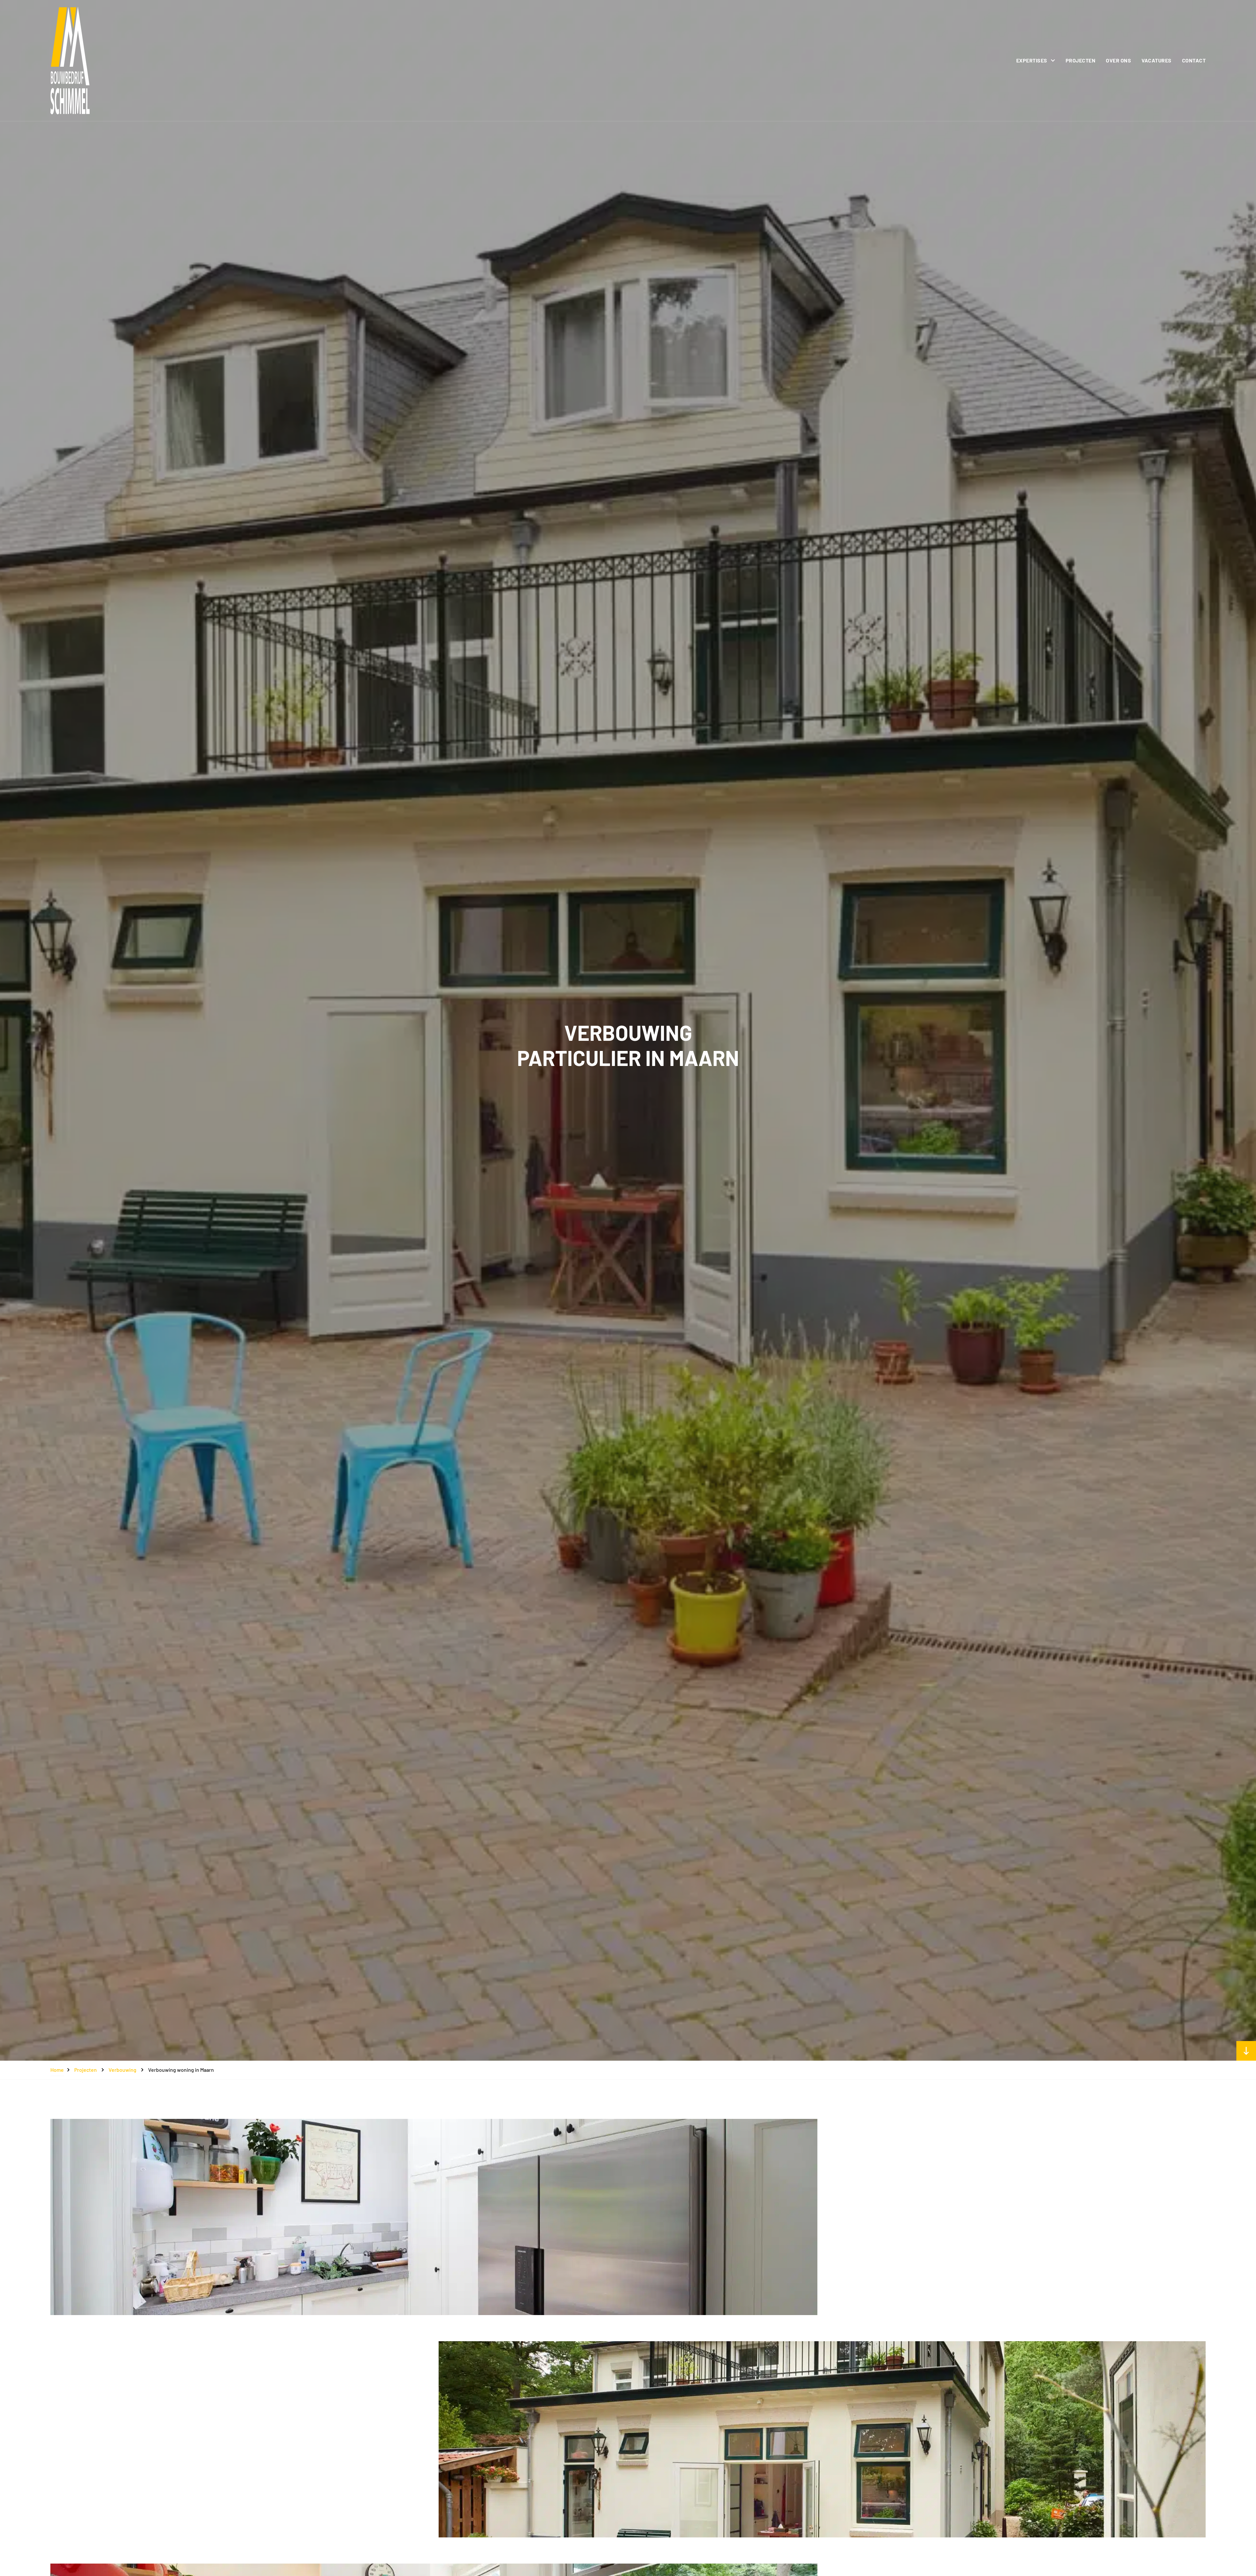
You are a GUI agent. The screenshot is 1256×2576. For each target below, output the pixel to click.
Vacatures (1157, 60)
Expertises (1032, 60)
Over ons (1118, 60)
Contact (1194, 60)
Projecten (1081, 60)
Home (57, 2070)
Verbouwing (122, 2070)
